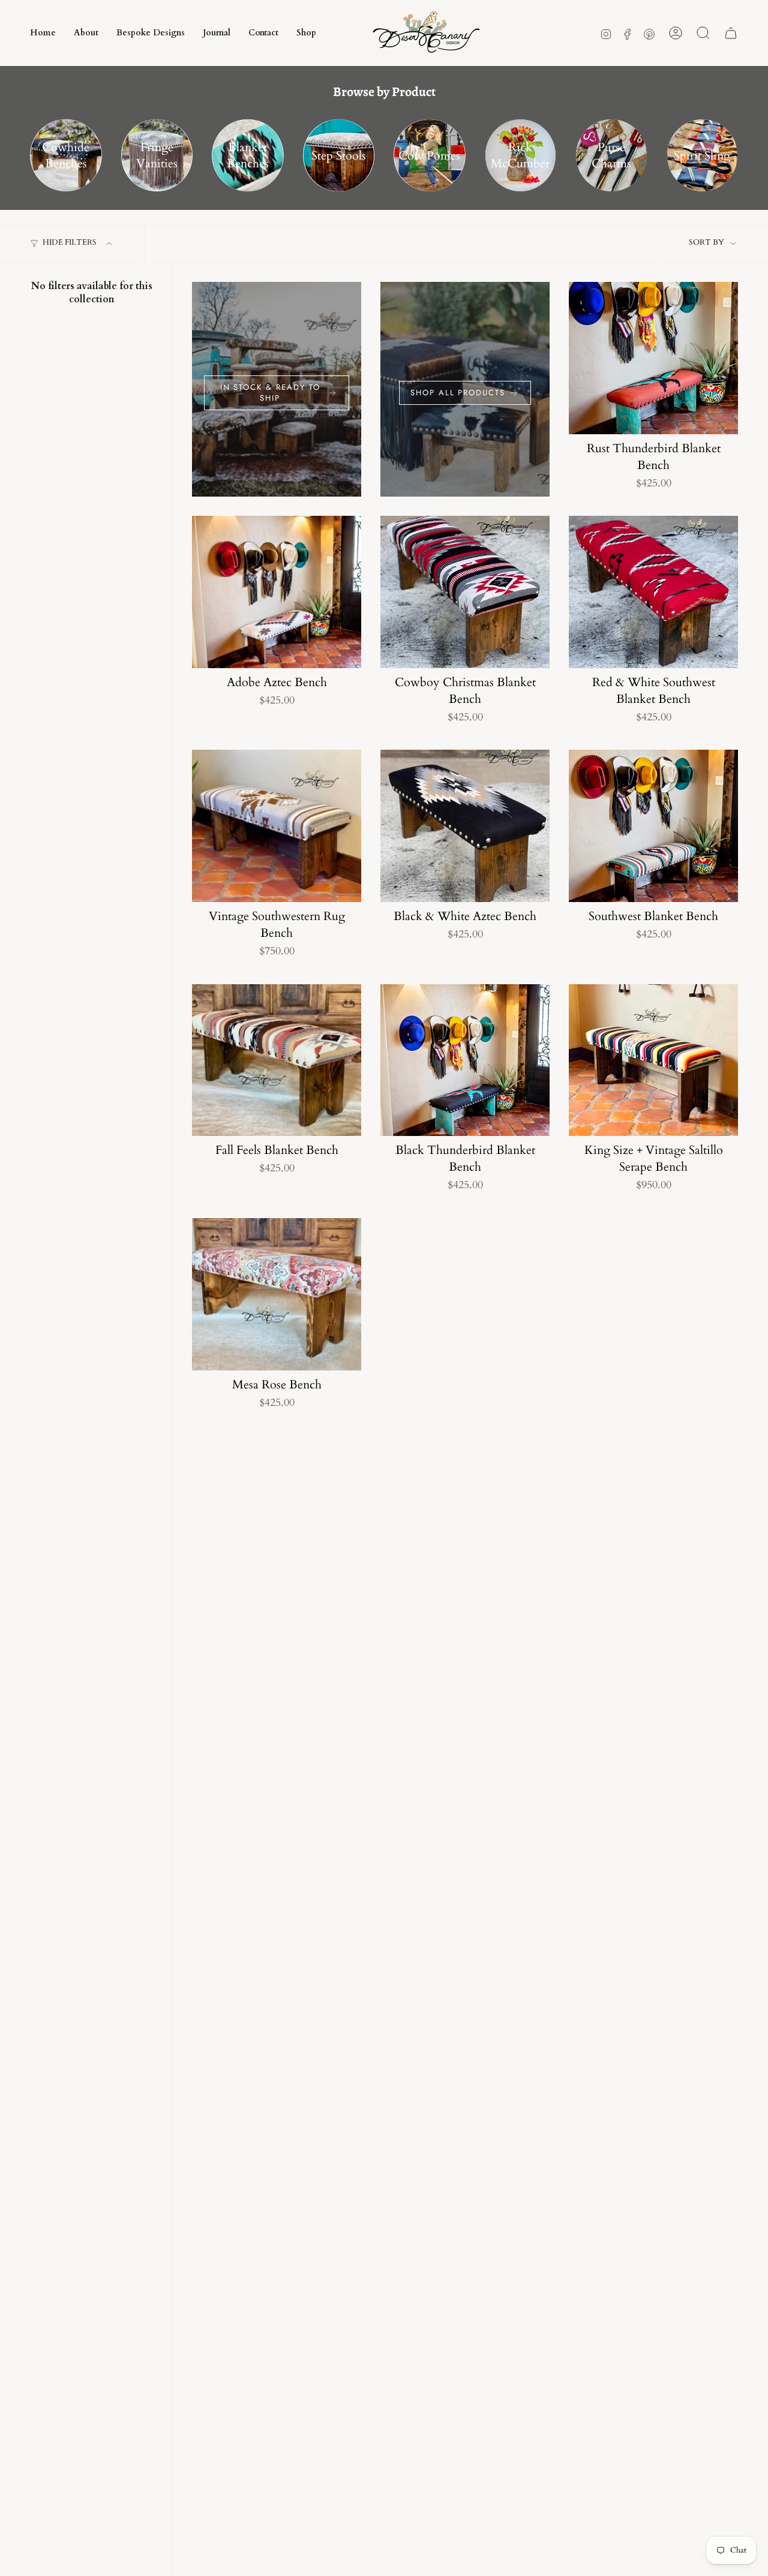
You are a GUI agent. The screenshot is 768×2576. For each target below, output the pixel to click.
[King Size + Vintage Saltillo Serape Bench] (653, 1060)
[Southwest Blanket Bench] (653, 826)
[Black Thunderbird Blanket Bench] (465, 1060)
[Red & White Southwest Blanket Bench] (653, 592)
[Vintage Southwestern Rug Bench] (277, 826)
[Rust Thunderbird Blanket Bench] (653, 358)
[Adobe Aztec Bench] (277, 592)
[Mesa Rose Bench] (277, 1294)
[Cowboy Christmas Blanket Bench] (465, 592)
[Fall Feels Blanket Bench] (277, 1060)
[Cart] (731, 33)
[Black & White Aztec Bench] (465, 826)
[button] (263, 33)
